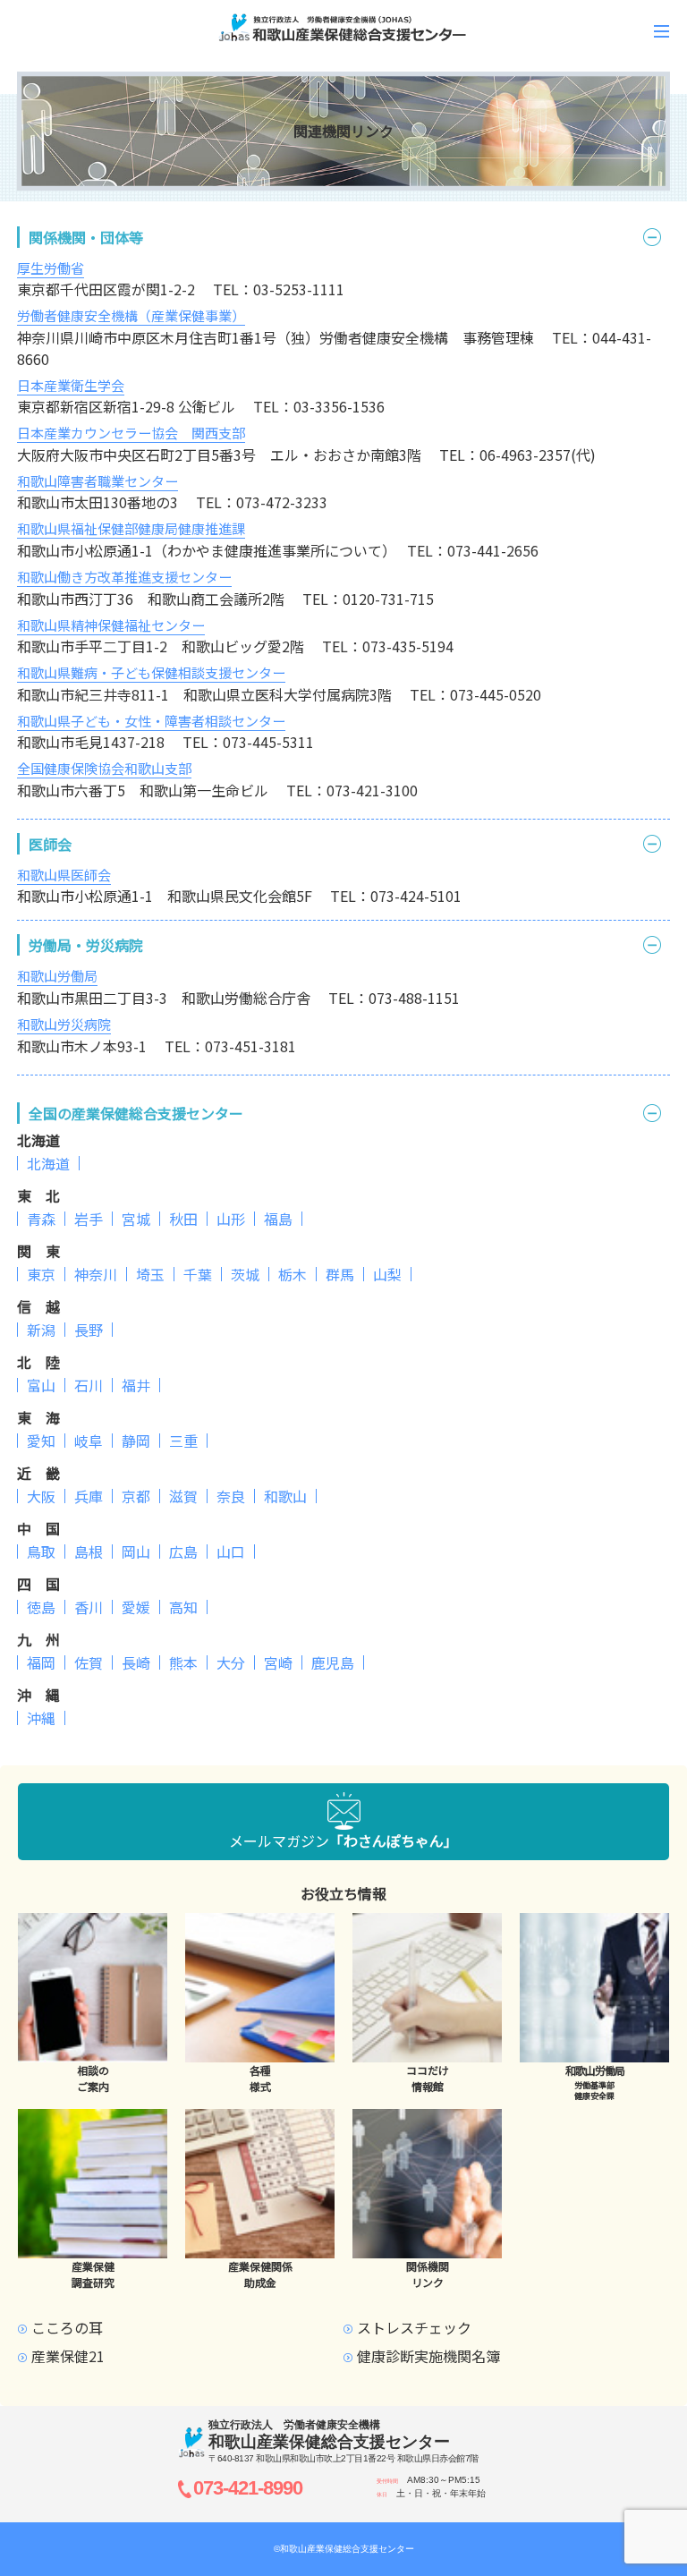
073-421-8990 (248, 2488)
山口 (231, 1552)
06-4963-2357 (525, 455)
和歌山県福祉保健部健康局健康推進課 (131, 528)
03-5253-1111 (299, 289)
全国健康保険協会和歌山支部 (104, 768)
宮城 (136, 1219)
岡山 (136, 1552)
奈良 (231, 1496)
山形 (231, 1219)
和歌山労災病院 (64, 1024)
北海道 (48, 1163)
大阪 (41, 1496)
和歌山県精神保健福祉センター (111, 625)
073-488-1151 (414, 998)
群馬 (340, 1274)
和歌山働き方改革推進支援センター (124, 577)
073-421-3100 (372, 790)
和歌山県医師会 (64, 875)
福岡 (41, 1662)
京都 (136, 1496)
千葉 (198, 1274)
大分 (231, 1662)
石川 (89, 1385)
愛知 (41, 1441)
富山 (41, 1385)
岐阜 (89, 1441)
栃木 (293, 1274)
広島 (183, 1552)
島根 (89, 1552)
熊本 (183, 1662)
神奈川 (96, 1274)
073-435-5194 (408, 646)
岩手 (89, 1219)
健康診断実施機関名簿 (428, 2356)
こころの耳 (67, 2327)
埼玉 (150, 1274)
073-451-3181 (250, 1046)
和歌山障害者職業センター (98, 481)
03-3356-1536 (339, 406)
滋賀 (183, 1496)
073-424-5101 (416, 896)
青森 (41, 1219)
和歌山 (285, 1496)
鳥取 (41, 1552)
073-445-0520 (496, 694)
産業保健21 (68, 2356)
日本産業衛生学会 (71, 385)
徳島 (41, 1607)
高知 (183, 1607)
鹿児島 (333, 1662)
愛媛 (136, 1607)
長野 (89, 1330)
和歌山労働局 (57, 976)
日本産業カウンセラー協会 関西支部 (131, 433)
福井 (136, 1385)
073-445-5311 (268, 742)
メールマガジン (343, 1841)
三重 (183, 1441)
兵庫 (89, 1496)
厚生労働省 (51, 268)
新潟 (41, 1330)
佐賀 (89, 1662)
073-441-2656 (493, 550)
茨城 (245, 1274)
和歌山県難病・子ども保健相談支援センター (151, 672)
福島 (278, 1219)
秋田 (183, 1219)
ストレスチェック (414, 2327)
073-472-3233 (282, 502)
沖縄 (41, 1718)
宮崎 (278, 1662)
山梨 (387, 1274)
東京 (41, 1274)
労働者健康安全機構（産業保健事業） (131, 315)
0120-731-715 (388, 599)
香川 (89, 1607)
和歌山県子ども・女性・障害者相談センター (151, 721)
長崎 (136, 1662)
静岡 (136, 1441)
